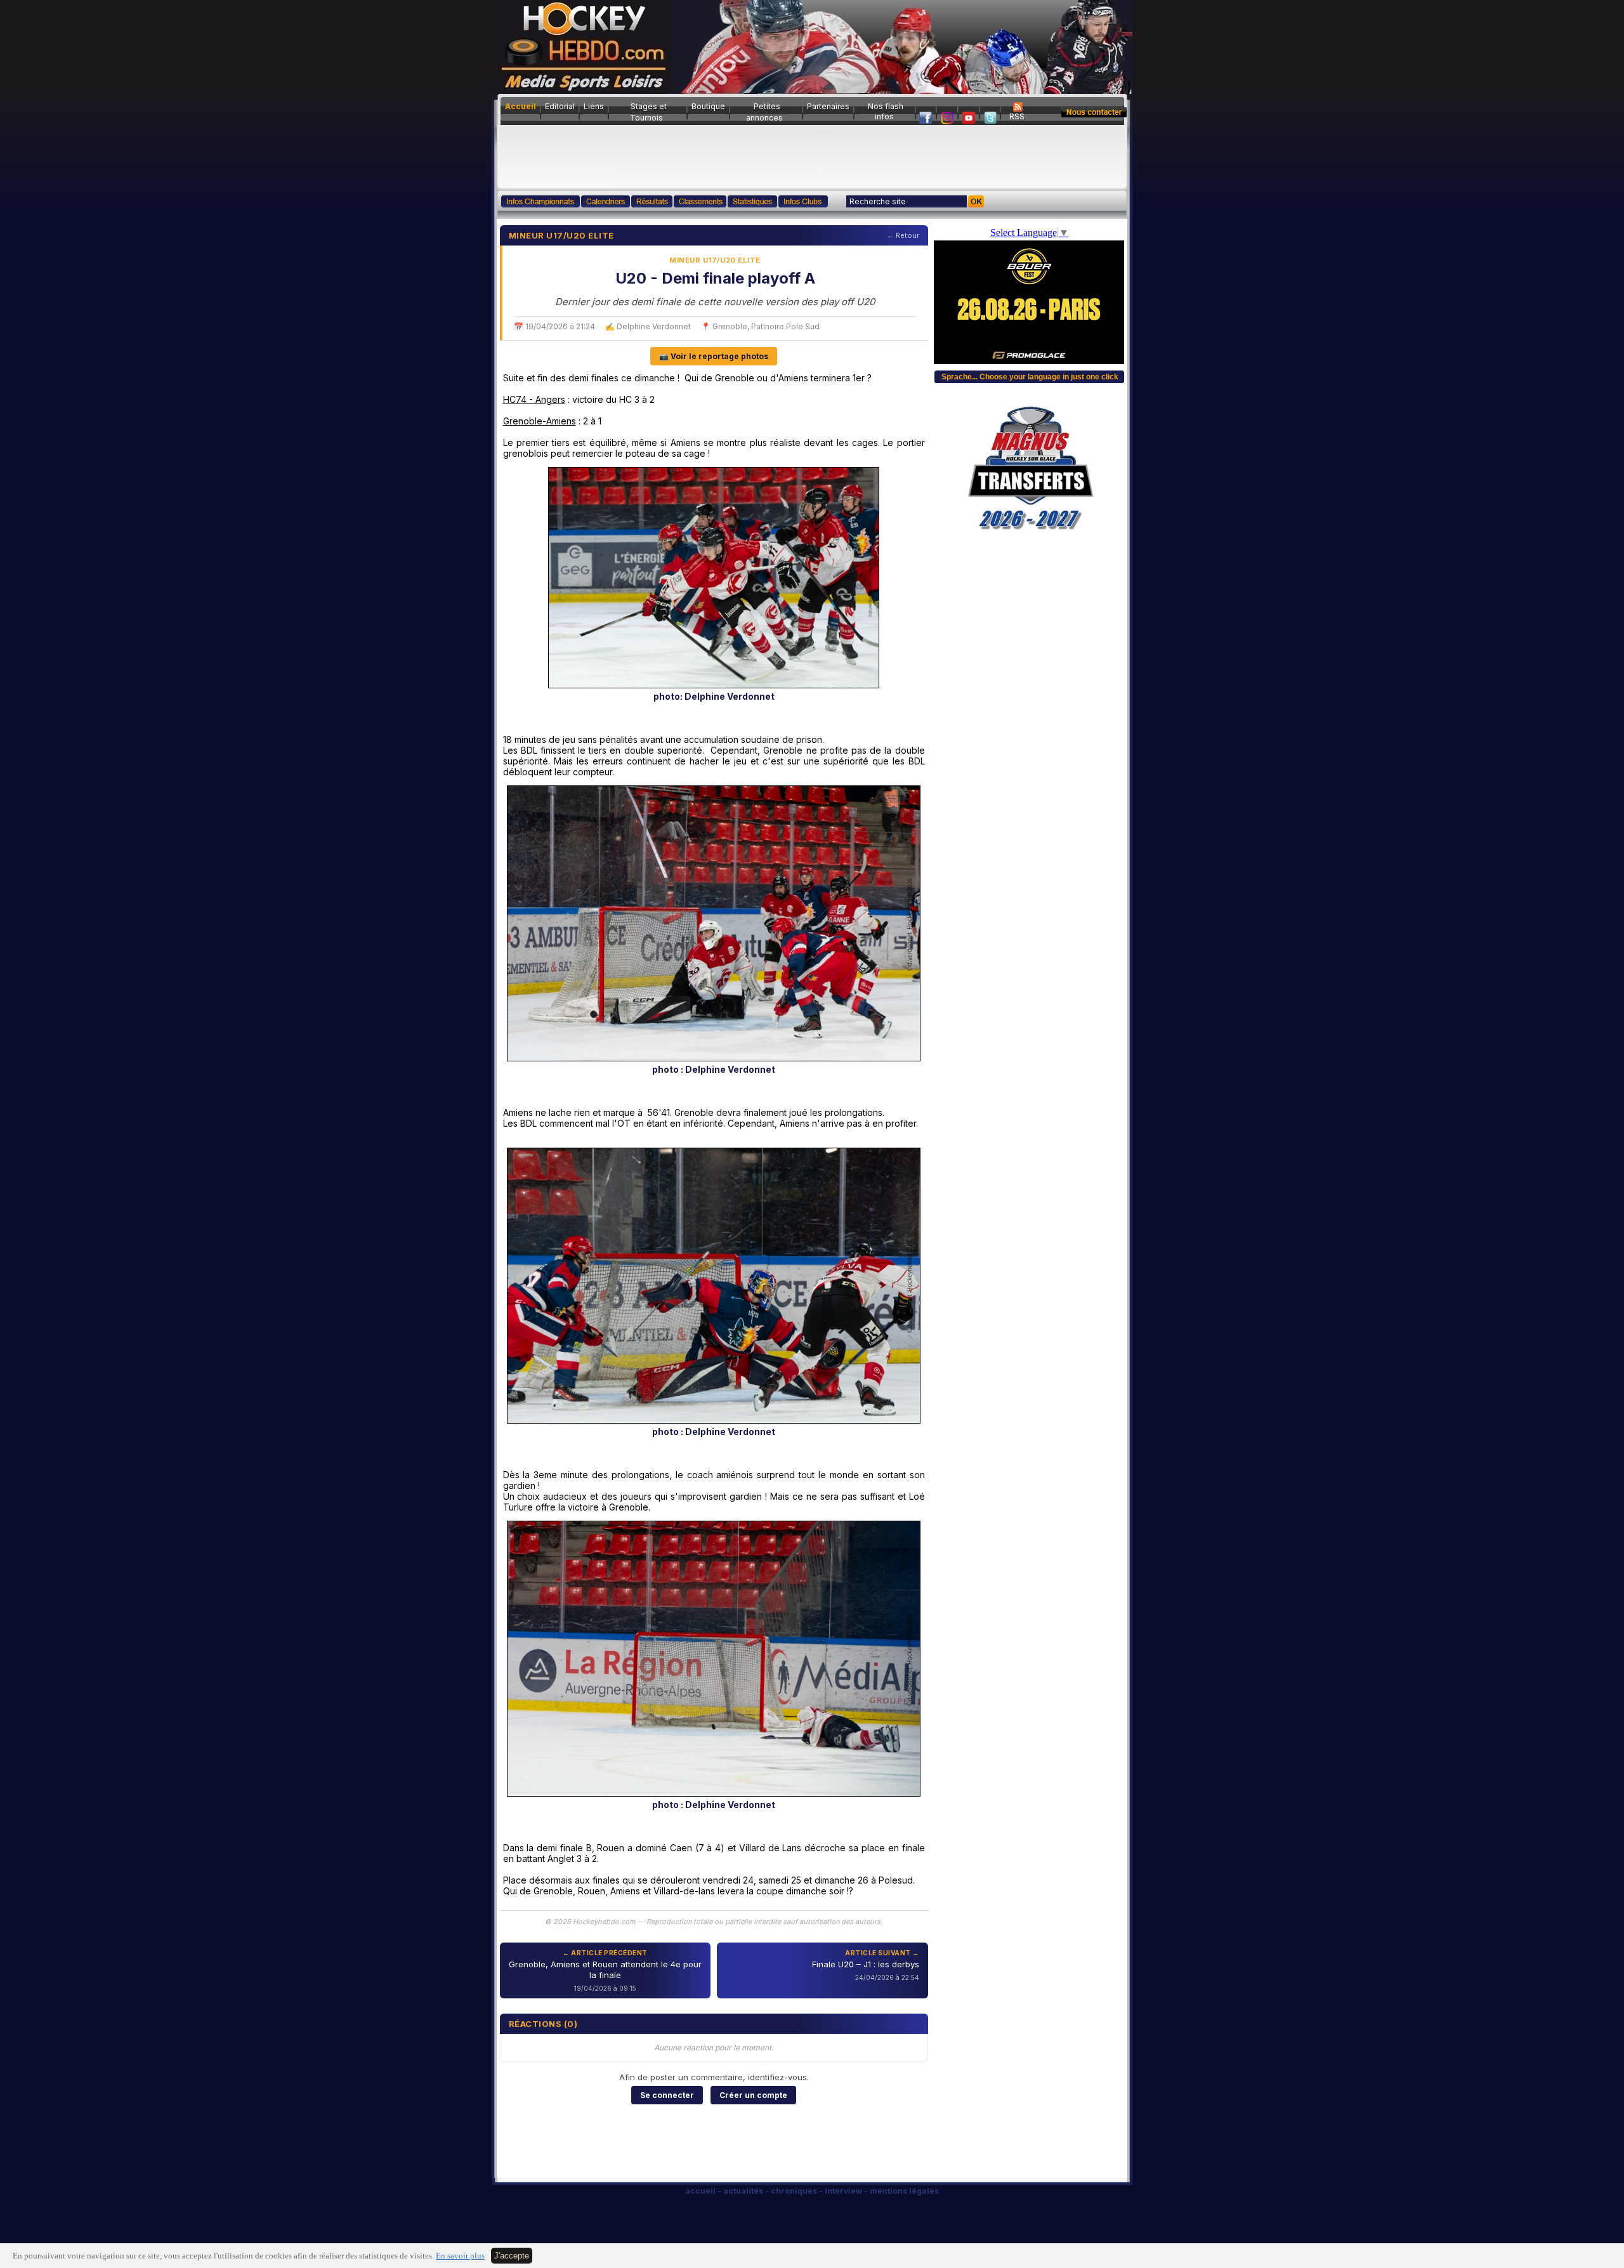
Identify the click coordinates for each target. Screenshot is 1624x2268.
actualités (743, 2191)
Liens (594, 106)
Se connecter (667, 2095)
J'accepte (512, 2256)
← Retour (903, 235)
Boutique (708, 106)
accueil (700, 2191)
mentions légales (904, 2191)
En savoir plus (460, 2256)
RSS (1017, 116)
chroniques (794, 2191)
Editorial (560, 106)
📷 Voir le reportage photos (714, 356)
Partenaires (828, 106)
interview (843, 2191)
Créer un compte (753, 2095)
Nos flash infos (886, 111)
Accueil (521, 106)
